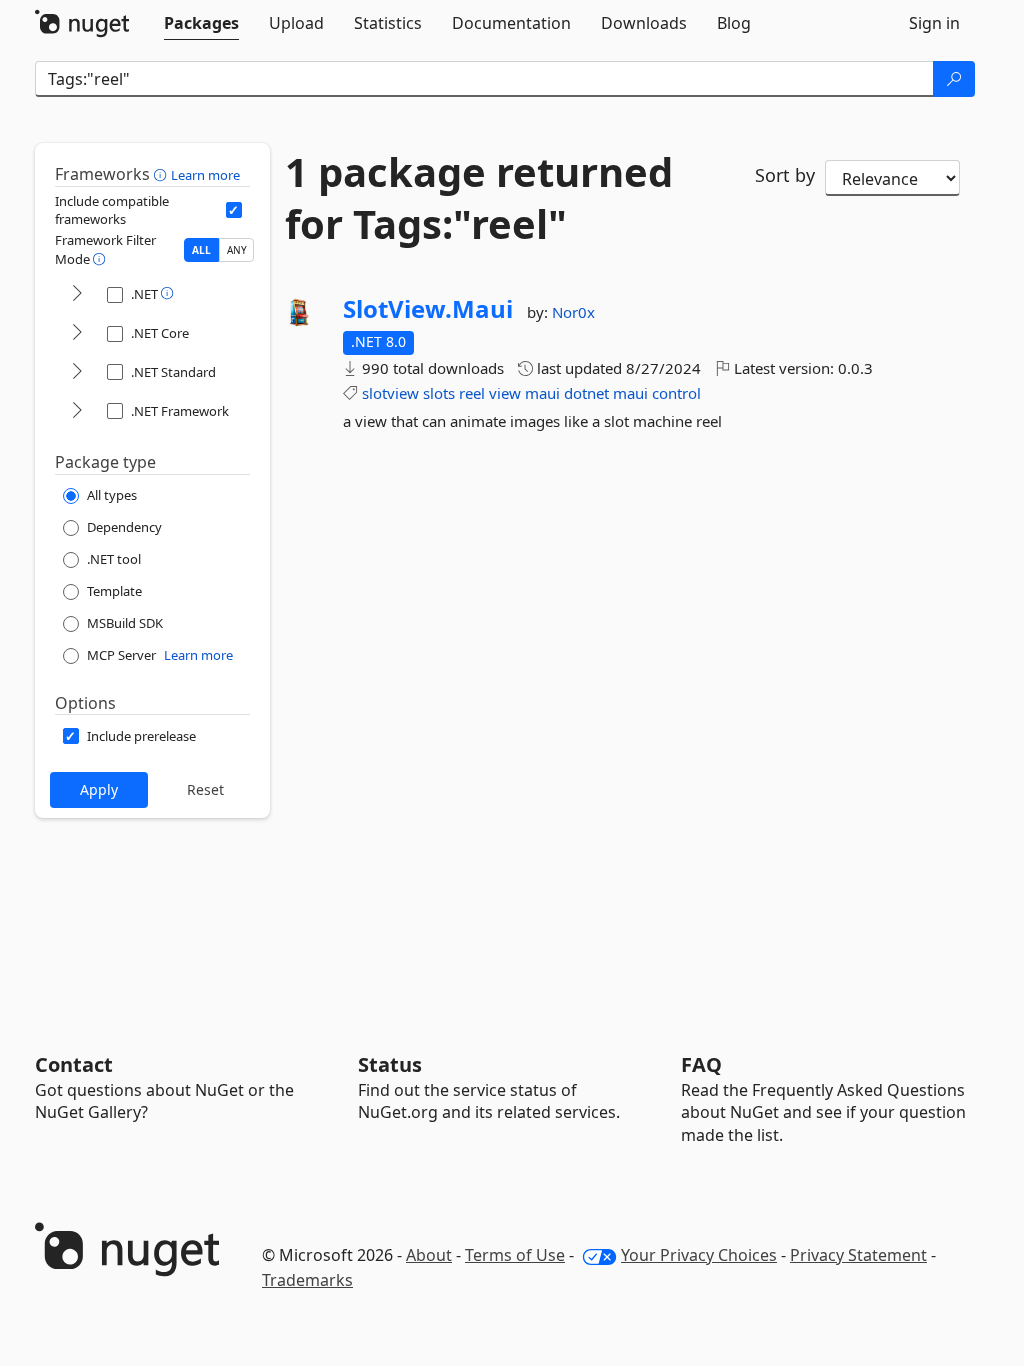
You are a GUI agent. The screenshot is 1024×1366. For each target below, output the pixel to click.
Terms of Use (515, 1255)
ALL (201, 250)
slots (439, 393)
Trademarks (307, 1280)
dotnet (586, 393)
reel (472, 393)
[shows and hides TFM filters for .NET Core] (77, 333)
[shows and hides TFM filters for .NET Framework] (77, 411)
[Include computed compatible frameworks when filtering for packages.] (234, 210)
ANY (237, 250)
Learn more (205, 175)
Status (390, 1064)
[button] (162, 174)
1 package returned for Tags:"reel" (479, 198)
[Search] (954, 79)
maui (542, 393)
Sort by (785, 175)
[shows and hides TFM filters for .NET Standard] (77, 372)
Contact (74, 1064)
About (429, 1255)
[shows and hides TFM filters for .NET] (77, 294)
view (505, 393)
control (676, 393)
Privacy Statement (858, 1255)
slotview (390, 393)
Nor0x (573, 312)
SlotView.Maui (428, 309)
